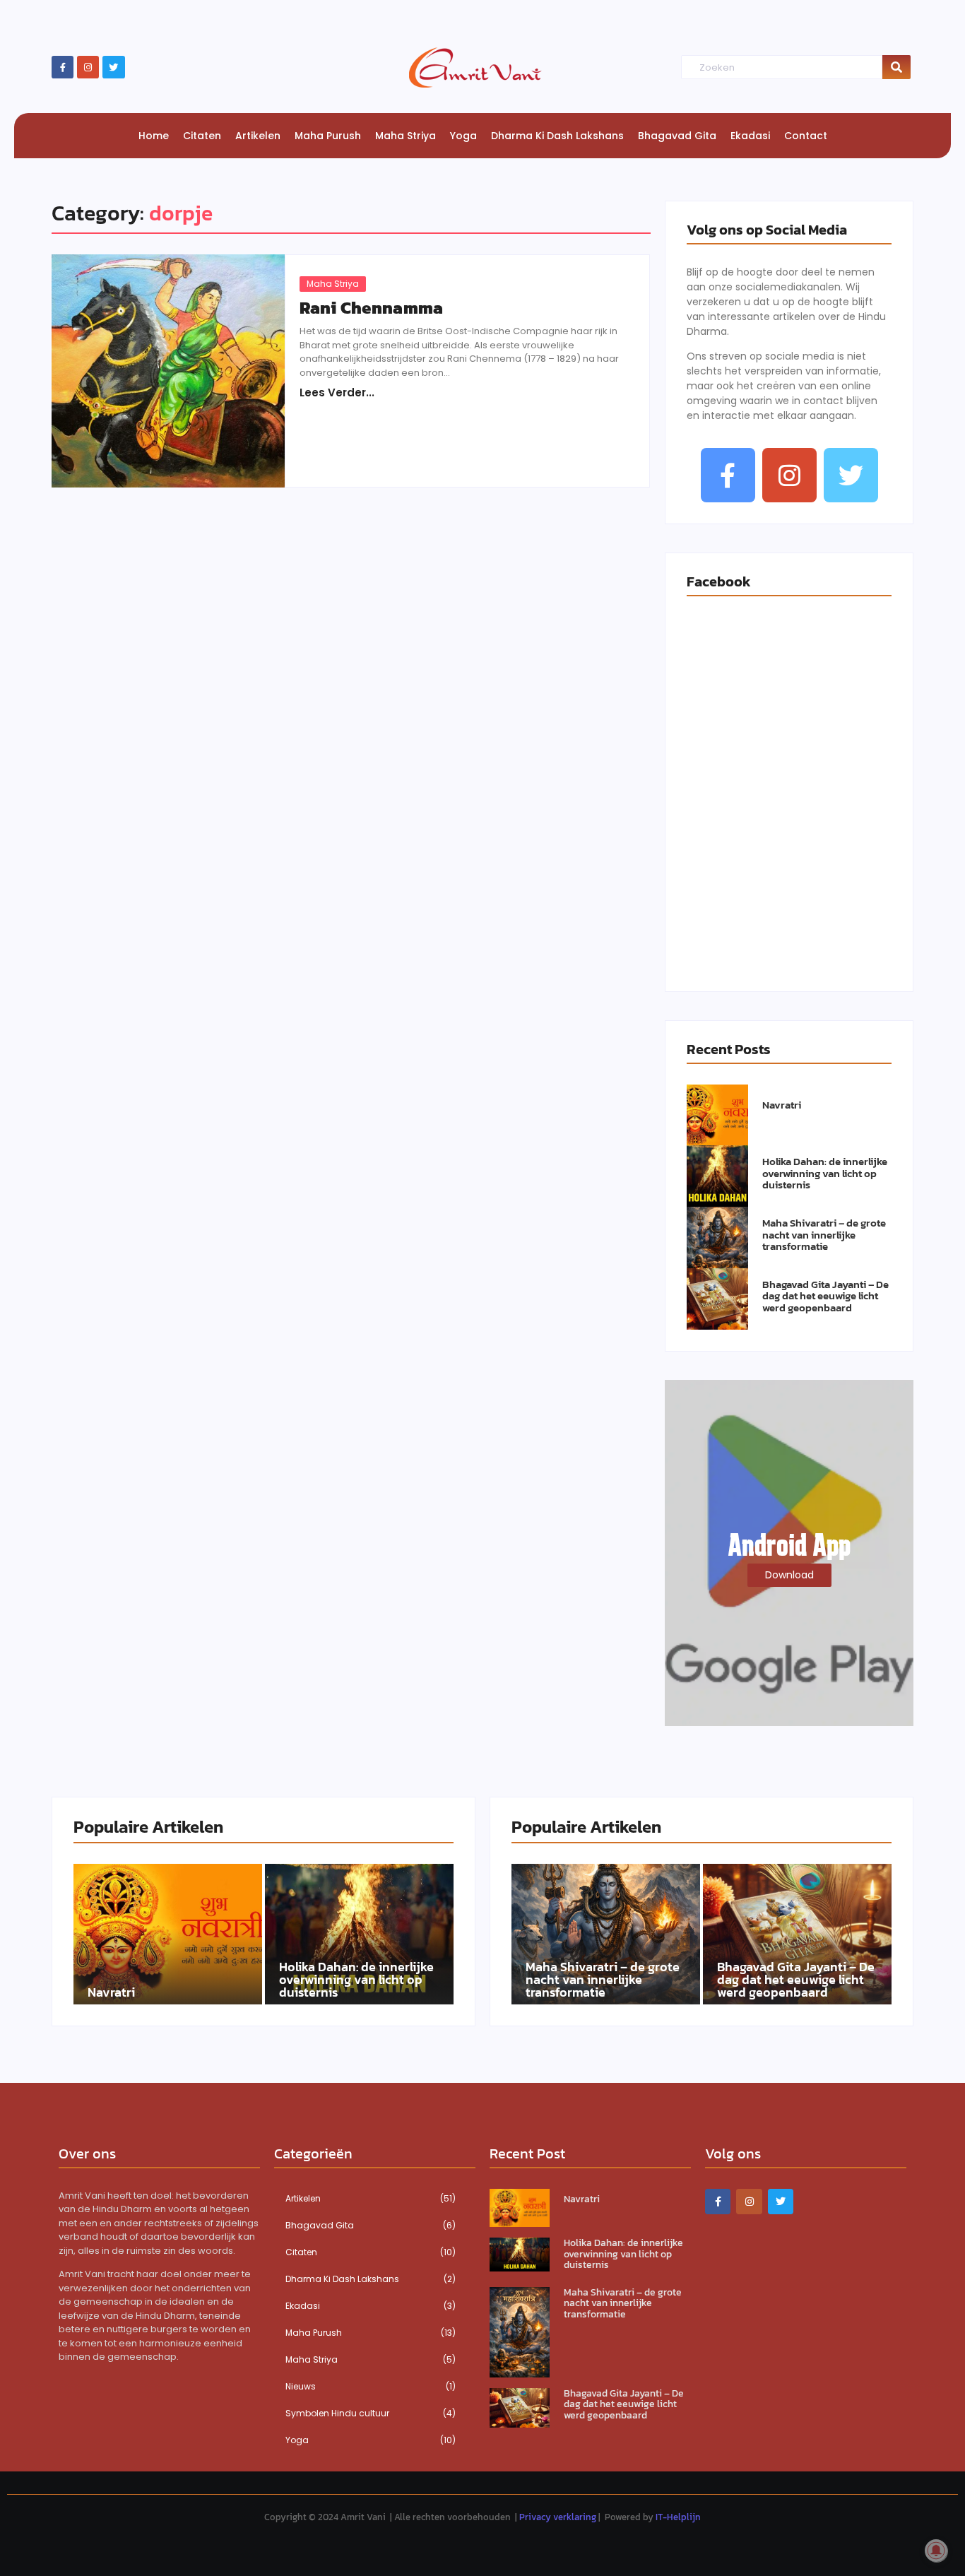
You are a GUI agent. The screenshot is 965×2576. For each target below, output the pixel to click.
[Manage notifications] (936, 2551)
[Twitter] (113, 67)
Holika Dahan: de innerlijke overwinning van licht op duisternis (825, 1174)
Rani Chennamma (371, 308)
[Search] (896, 67)
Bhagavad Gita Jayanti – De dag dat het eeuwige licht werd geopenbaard (825, 1296)
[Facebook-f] (63, 67)
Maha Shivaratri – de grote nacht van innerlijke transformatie (824, 1235)
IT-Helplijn (678, 2517)
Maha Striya (333, 284)
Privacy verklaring (558, 2517)
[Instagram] (88, 67)
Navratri (782, 1105)
